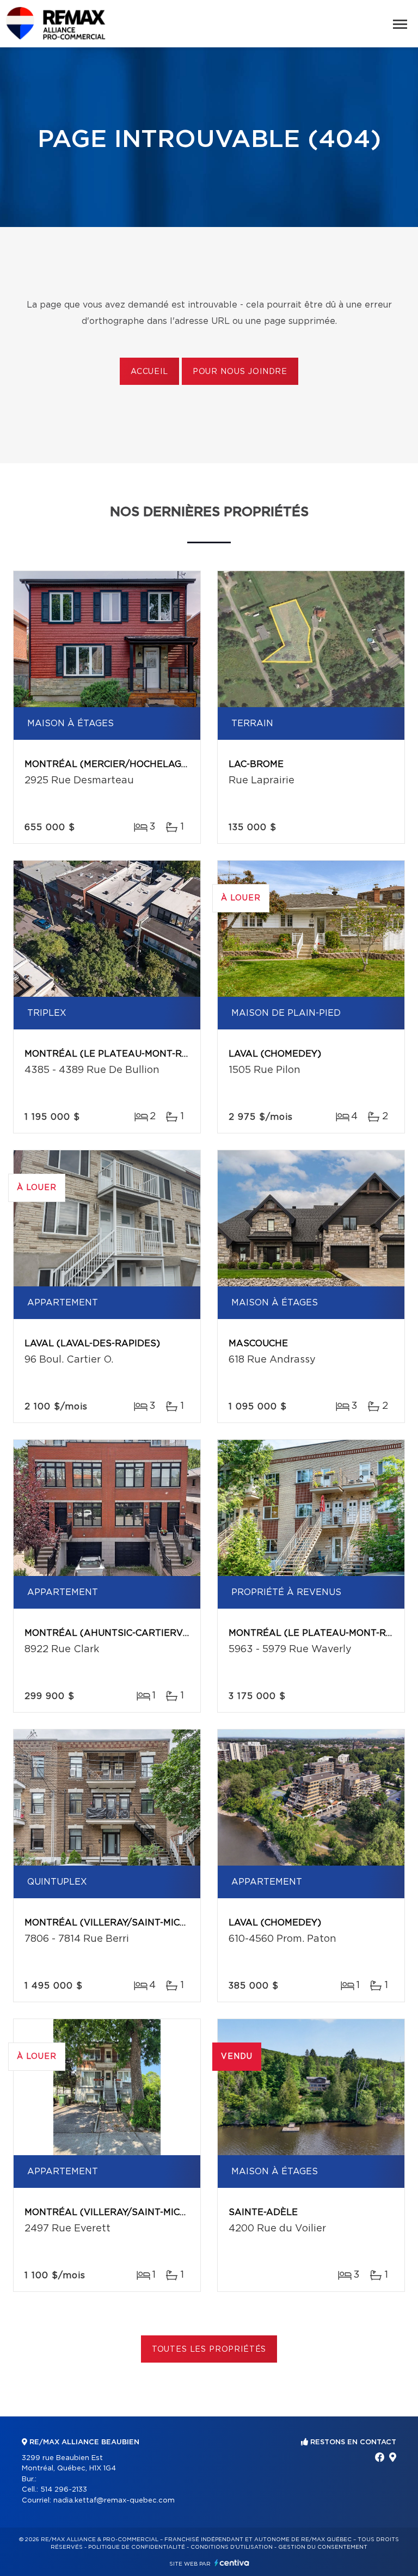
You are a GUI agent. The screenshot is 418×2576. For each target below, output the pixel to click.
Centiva (232, 2563)
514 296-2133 (64, 2490)
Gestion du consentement (323, 2547)
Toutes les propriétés (209, 2350)
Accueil (149, 372)
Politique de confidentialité (137, 2547)
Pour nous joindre (240, 372)
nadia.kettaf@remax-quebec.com (114, 2501)
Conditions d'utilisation (232, 2547)
